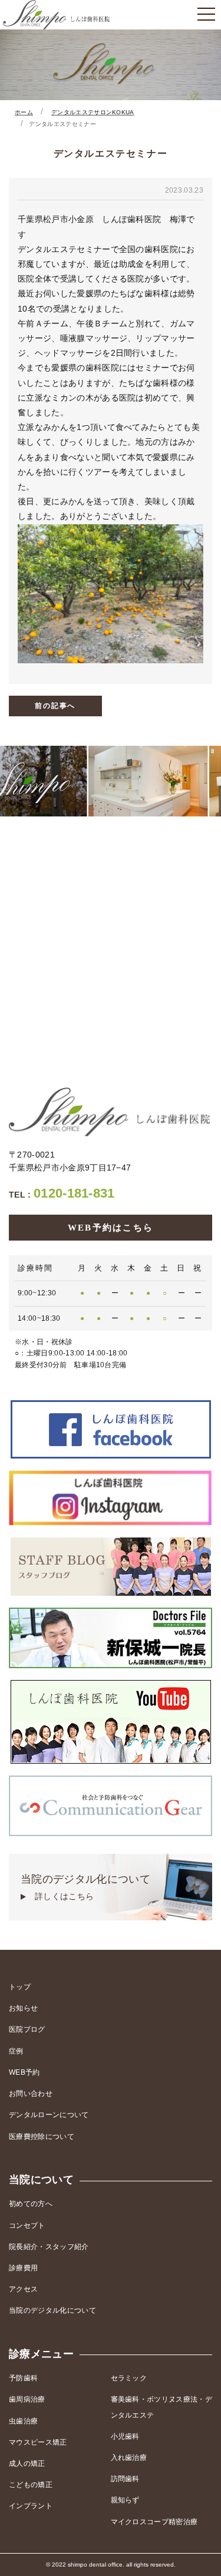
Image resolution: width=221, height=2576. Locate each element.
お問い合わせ (31, 2094)
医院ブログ (27, 2029)
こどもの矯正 (31, 2485)
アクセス (23, 2289)
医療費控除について (42, 2137)
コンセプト (27, 2226)
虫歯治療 (23, 2421)
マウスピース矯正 (38, 2442)
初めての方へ (31, 2204)
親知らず (125, 2500)
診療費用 (23, 2268)
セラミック (129, 2378)
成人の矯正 (27, 2463)
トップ (20, 1987)
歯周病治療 (27, 2399)
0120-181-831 (62, 1193)
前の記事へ (55, 706)
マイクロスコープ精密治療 (154, 2522)
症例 (16, 2051)
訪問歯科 (125, 2479)
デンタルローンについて (49, 2115)
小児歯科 (125, 2436)
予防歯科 (23, 2378)
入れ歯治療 (129, 2458)
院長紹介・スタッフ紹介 (49, 2247)
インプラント (31, 2506)
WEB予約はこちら (111, 1228)
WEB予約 (24, 2072)
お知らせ (23, 2008)
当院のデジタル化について (85, 1887)
